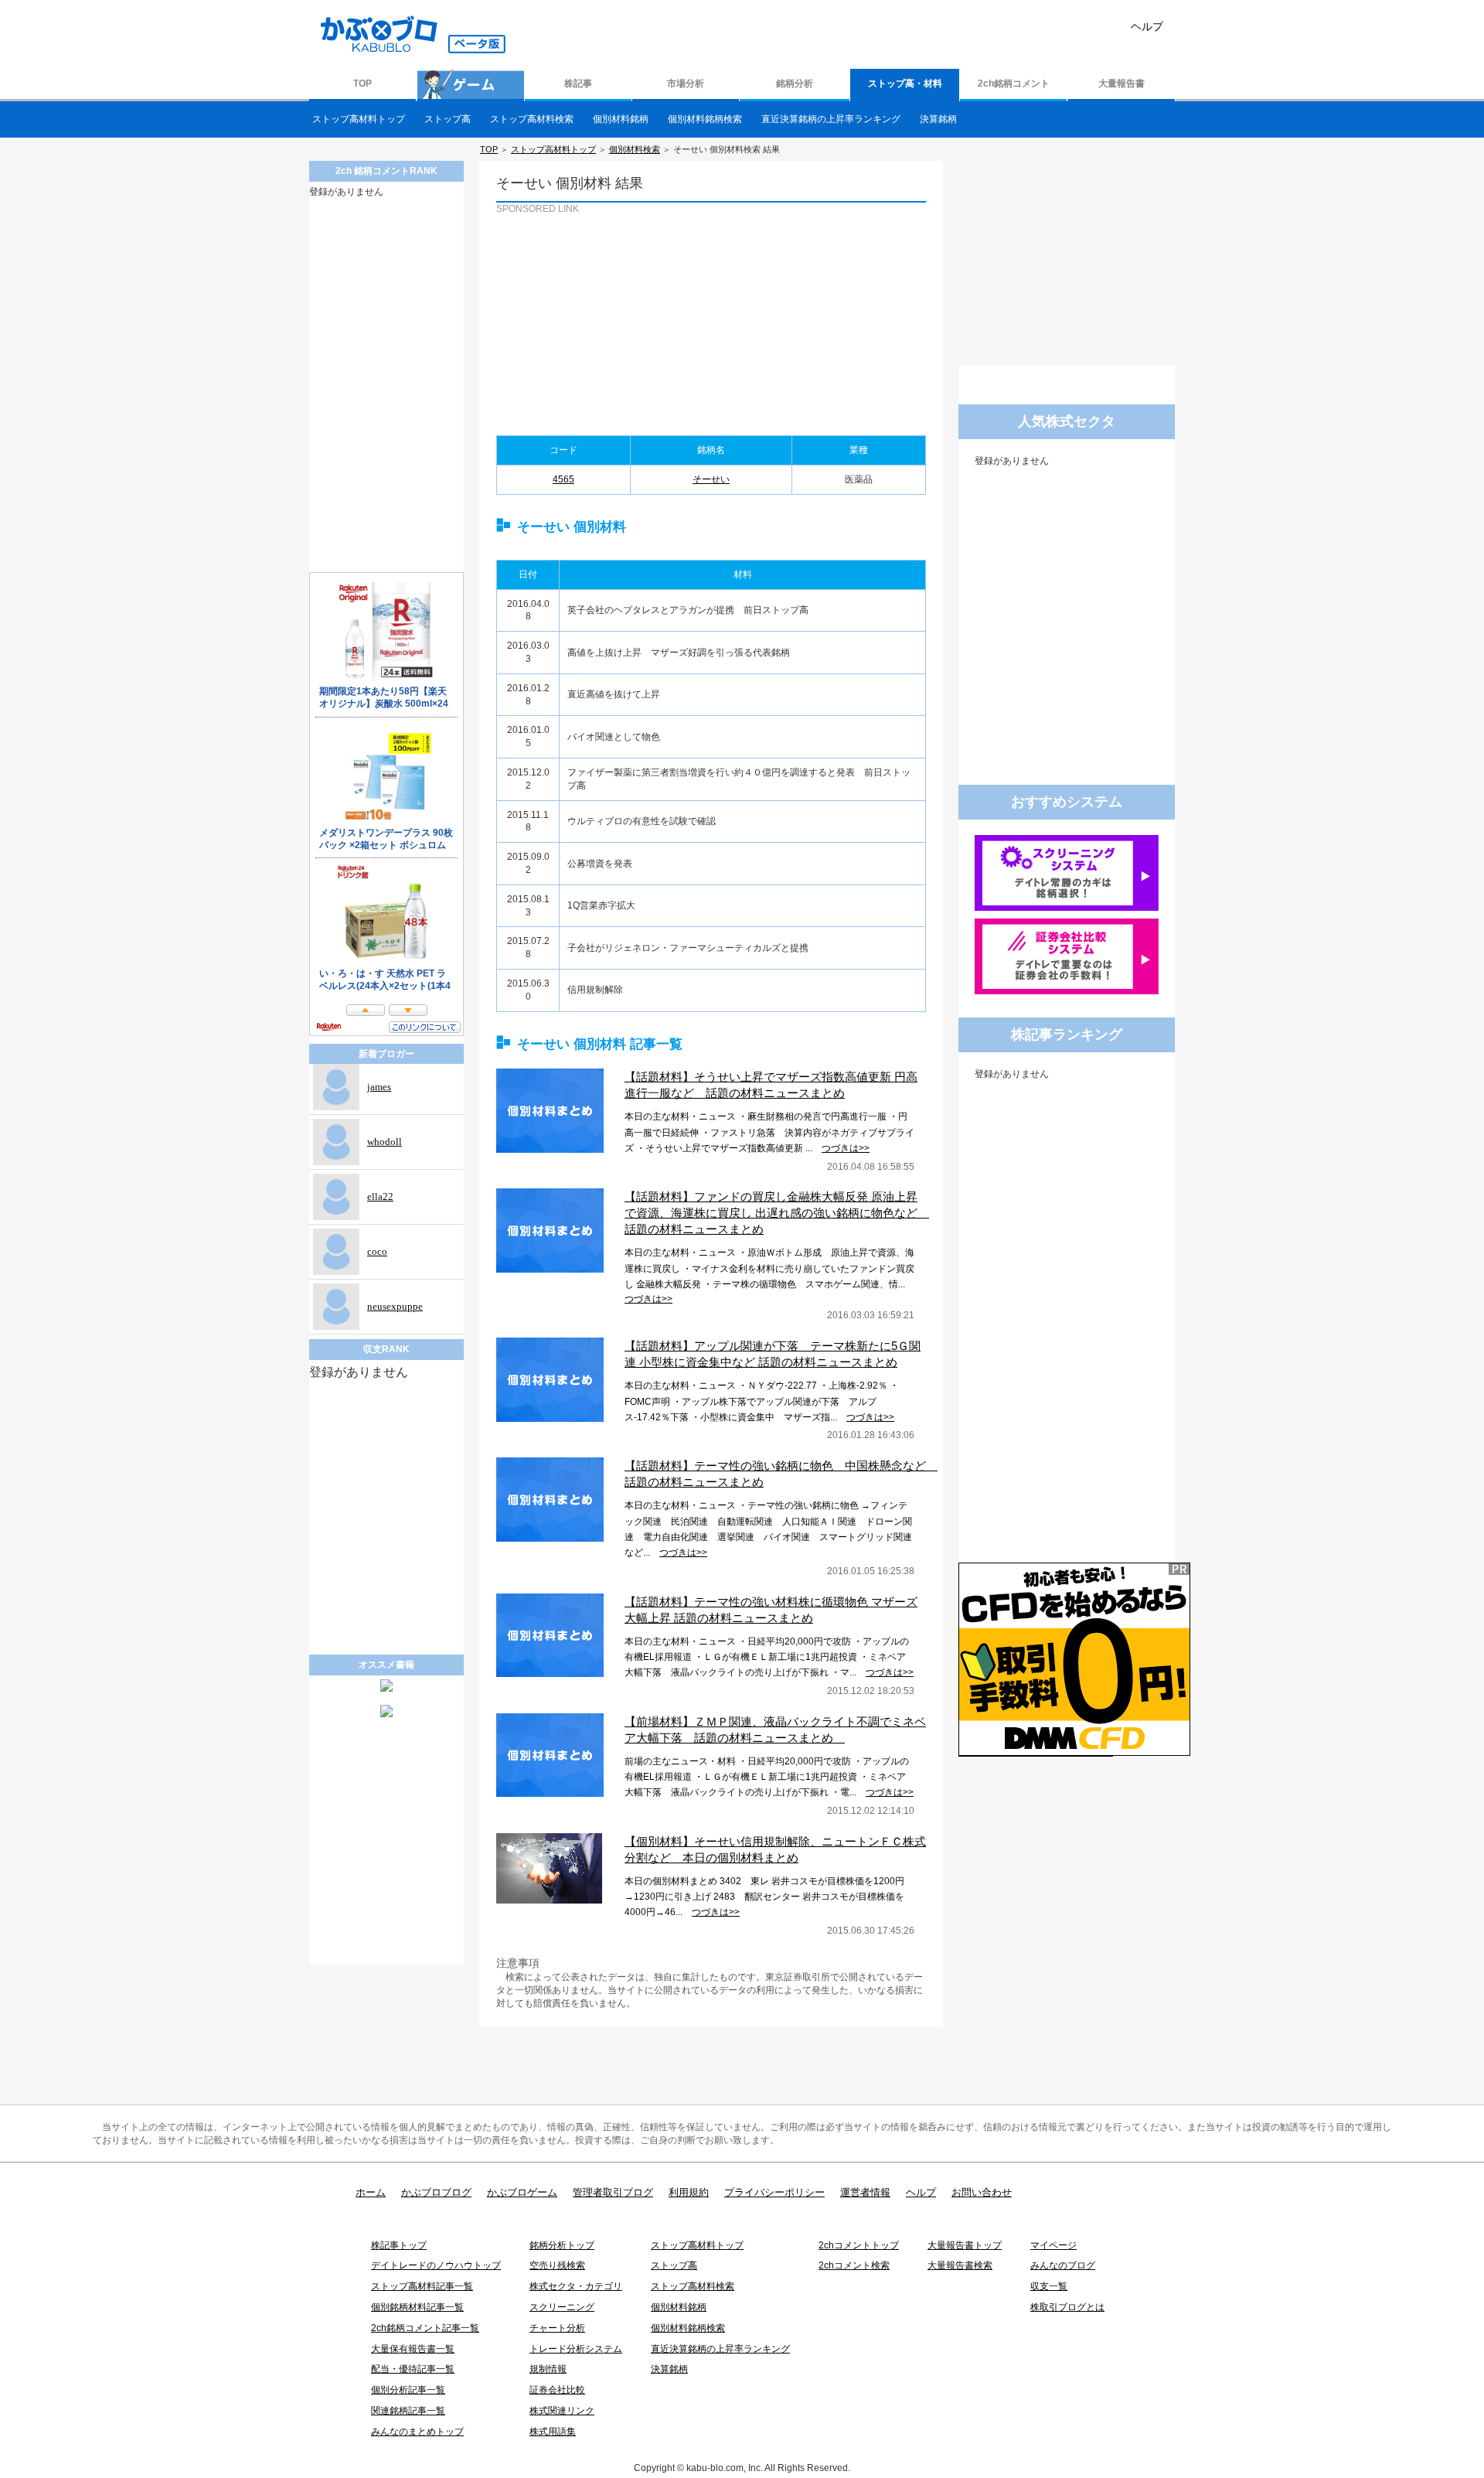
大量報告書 (1122, 84)
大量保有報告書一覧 (413, 2349)
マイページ (1053, 2245)
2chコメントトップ (859, 2245)
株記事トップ (399, 2245)
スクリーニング (562, 2307)
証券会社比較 (557, 2390)
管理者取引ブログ (613, 2192)
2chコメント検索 (854, 2265)
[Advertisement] (602, 312)
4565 (563, 479)
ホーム (371, 2192)
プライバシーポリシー (774, 2192)
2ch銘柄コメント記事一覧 (425, 2328)
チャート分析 (557, 2328)
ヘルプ (1147, 26)
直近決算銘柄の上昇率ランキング (831, 119)
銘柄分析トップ (562, 2245)
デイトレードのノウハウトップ (436, 2265)
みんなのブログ (1063, 2265)
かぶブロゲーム (522, 2192)
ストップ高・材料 (905, 84)
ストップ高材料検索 (532, 119)
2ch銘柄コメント (1014, 84)
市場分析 (686, 84)
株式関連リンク (562, 2411)
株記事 (578, 84)
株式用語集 (553, 2432)
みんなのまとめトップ (417, 2432)
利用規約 (689, 2192)
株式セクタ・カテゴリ (576, 2286)
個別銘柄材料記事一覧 (417, 2307)
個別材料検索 (635, 149)
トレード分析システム (576, 2349)
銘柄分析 (795, 84)
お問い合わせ (982, 2192)
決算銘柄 (938, 119)
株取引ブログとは (1067, 2307)
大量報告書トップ (965, 2245)
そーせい (711, 479)
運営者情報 (865, 2192)
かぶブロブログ (436, 2192)
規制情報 (548, 2369)
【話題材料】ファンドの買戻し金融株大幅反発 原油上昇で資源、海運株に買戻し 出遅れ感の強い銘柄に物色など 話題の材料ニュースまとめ (777, 1213)
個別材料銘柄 (621, 119)
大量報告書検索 (960, 2265)
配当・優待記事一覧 (413, 2369)
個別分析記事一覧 (408, 2390)
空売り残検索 (557, 2265)
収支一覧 (1049, 2286)
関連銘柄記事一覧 (408, 2411)
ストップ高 (448, 119)
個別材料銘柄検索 (705, 119)
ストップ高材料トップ (359, 119)
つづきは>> (846, 1148)
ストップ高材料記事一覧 (422, 2286)
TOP (362, 84)
